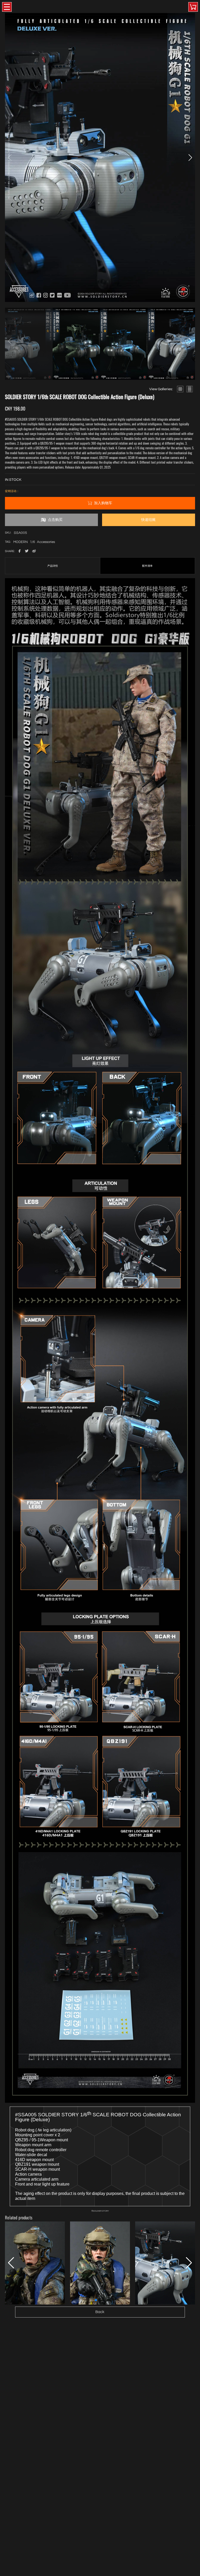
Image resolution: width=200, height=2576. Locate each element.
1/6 (32, 542)
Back (100, 2312)
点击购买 (55, 520)
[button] (190, 157)
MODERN (21, 542)
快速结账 (148, 520)
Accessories (46, 542)
